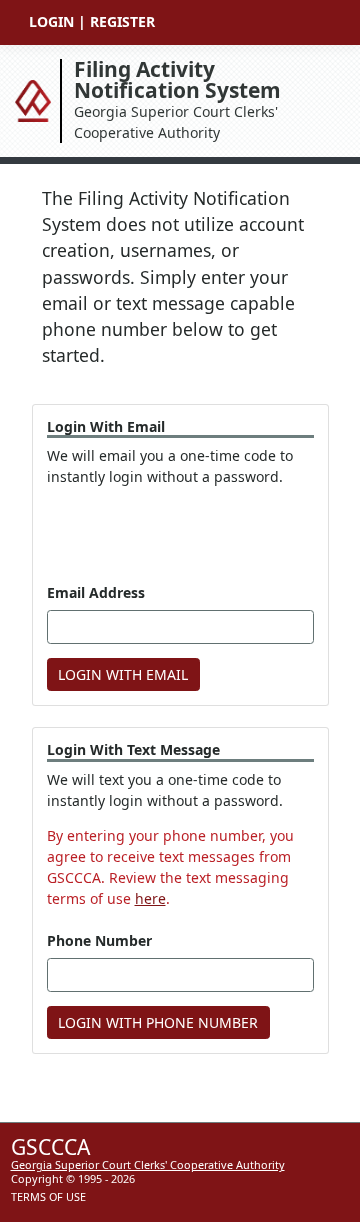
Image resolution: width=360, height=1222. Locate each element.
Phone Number (99, 940)
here (150, 898)
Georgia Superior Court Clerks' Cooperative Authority (177, 100)
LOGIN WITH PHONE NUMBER (158, 1022)
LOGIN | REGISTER (92, 21)
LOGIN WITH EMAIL (123, 674)
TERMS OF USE (48, 1196)
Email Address (96, 592)
